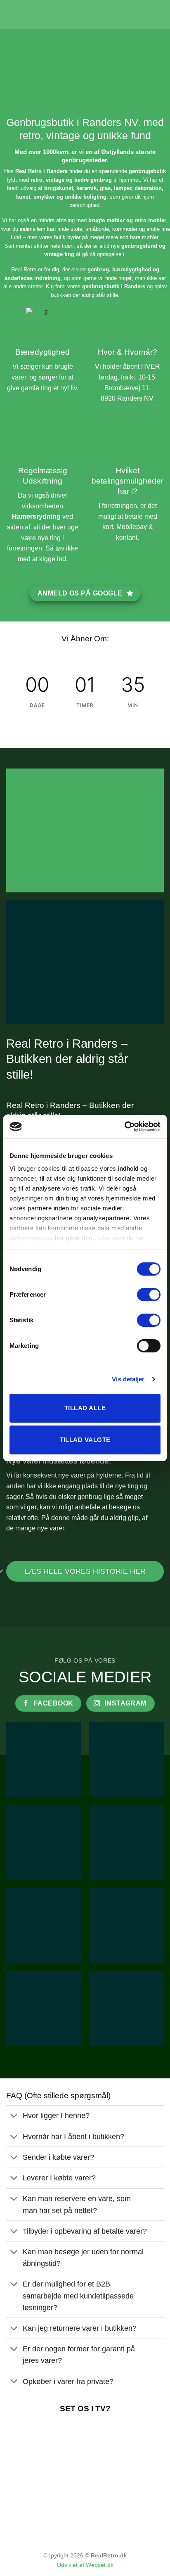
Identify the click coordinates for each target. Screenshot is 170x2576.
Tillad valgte (85, 1440)
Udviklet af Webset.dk (85, 2565)
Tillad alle (85, 1408)
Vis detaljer (128, 1379)
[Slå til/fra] (14, 2117)
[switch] (149, 1295)
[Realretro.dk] (85, 14)
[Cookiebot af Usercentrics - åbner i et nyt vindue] (124, 1127)
